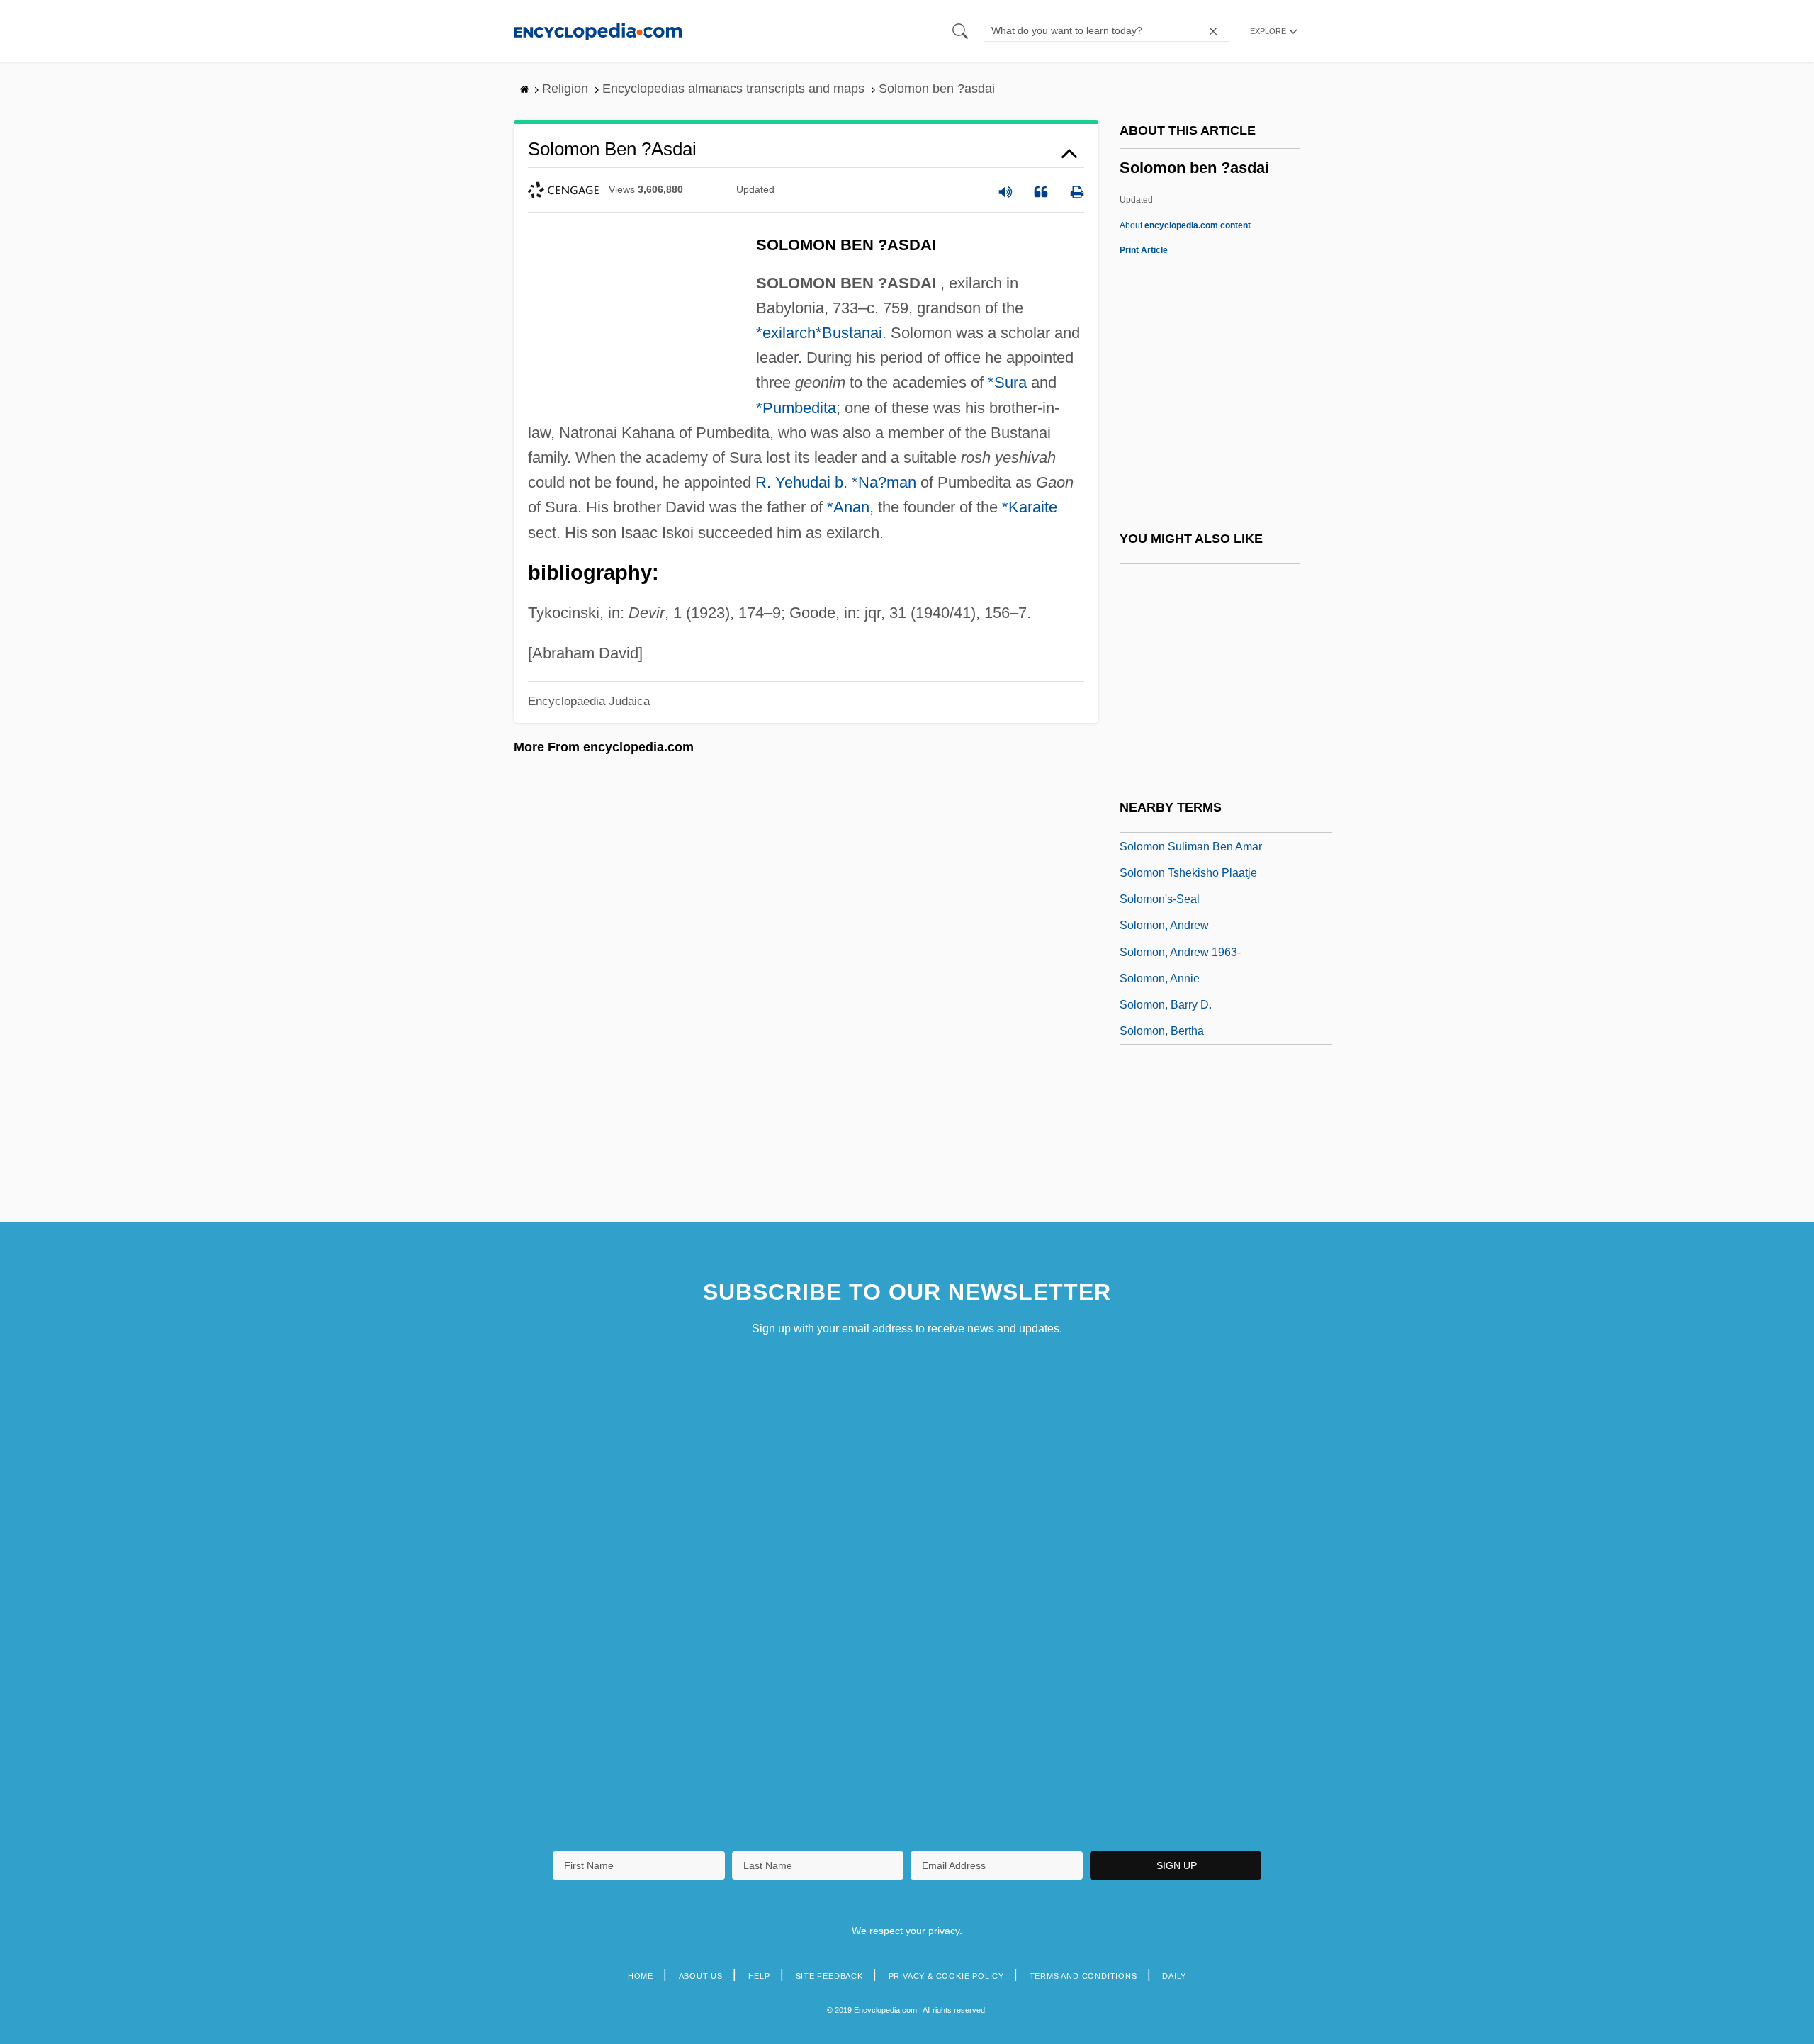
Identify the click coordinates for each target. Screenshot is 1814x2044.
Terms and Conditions (1083, 1976)
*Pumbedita (796, 408)
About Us (701, 1976)
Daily (1174, 1976)
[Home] (598, 31)
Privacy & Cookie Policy (946, 1976)
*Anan (848, 507)
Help (759, 1976)
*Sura (1007, 382)
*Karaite (1030, 507)
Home (641, 1976)
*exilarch (786, 333)
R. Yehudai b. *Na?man (836, 482)
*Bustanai (849, 333)
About (1185, 225)
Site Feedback (829, 1976)
